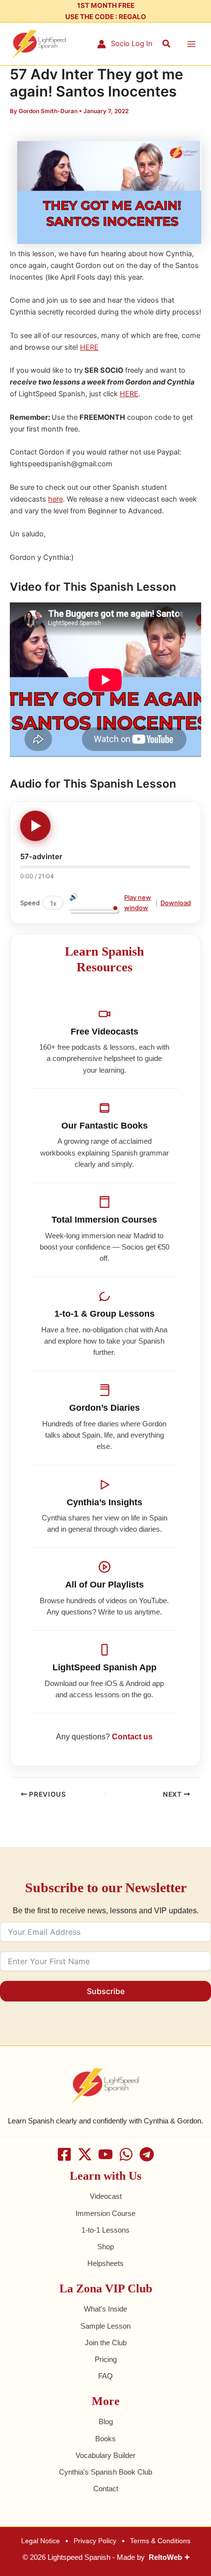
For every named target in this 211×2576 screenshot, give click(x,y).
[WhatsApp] (126, 2154)
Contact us (132, 1737)
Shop (105, 2247)
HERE (89, 347)
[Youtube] (105, 2154)
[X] (85, 2154)
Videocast (106, 2196)
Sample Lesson (105, 2326)
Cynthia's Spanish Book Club (105, 2472)
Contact (106, 2489)
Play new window (138, 903)
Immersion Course (105, 2214)
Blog (106, 2422)
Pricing (106, 2359)
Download (176, 903)
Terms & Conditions (160, 2541)
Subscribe (106, 1991)
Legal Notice (40, 2541)
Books (105, 2439)
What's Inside (105, 2309)
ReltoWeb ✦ (170, 2557)
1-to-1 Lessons (105, 2230)
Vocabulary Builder (105, 2456)
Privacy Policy (95, 2541)
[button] (167, 44)
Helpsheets (105, 2263)
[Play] (35, 826)
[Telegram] (147, 2154)
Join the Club (106, 2343)
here (55, 499)
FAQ (105, 2376)
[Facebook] (64, 2154)
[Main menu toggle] (191, 44)
